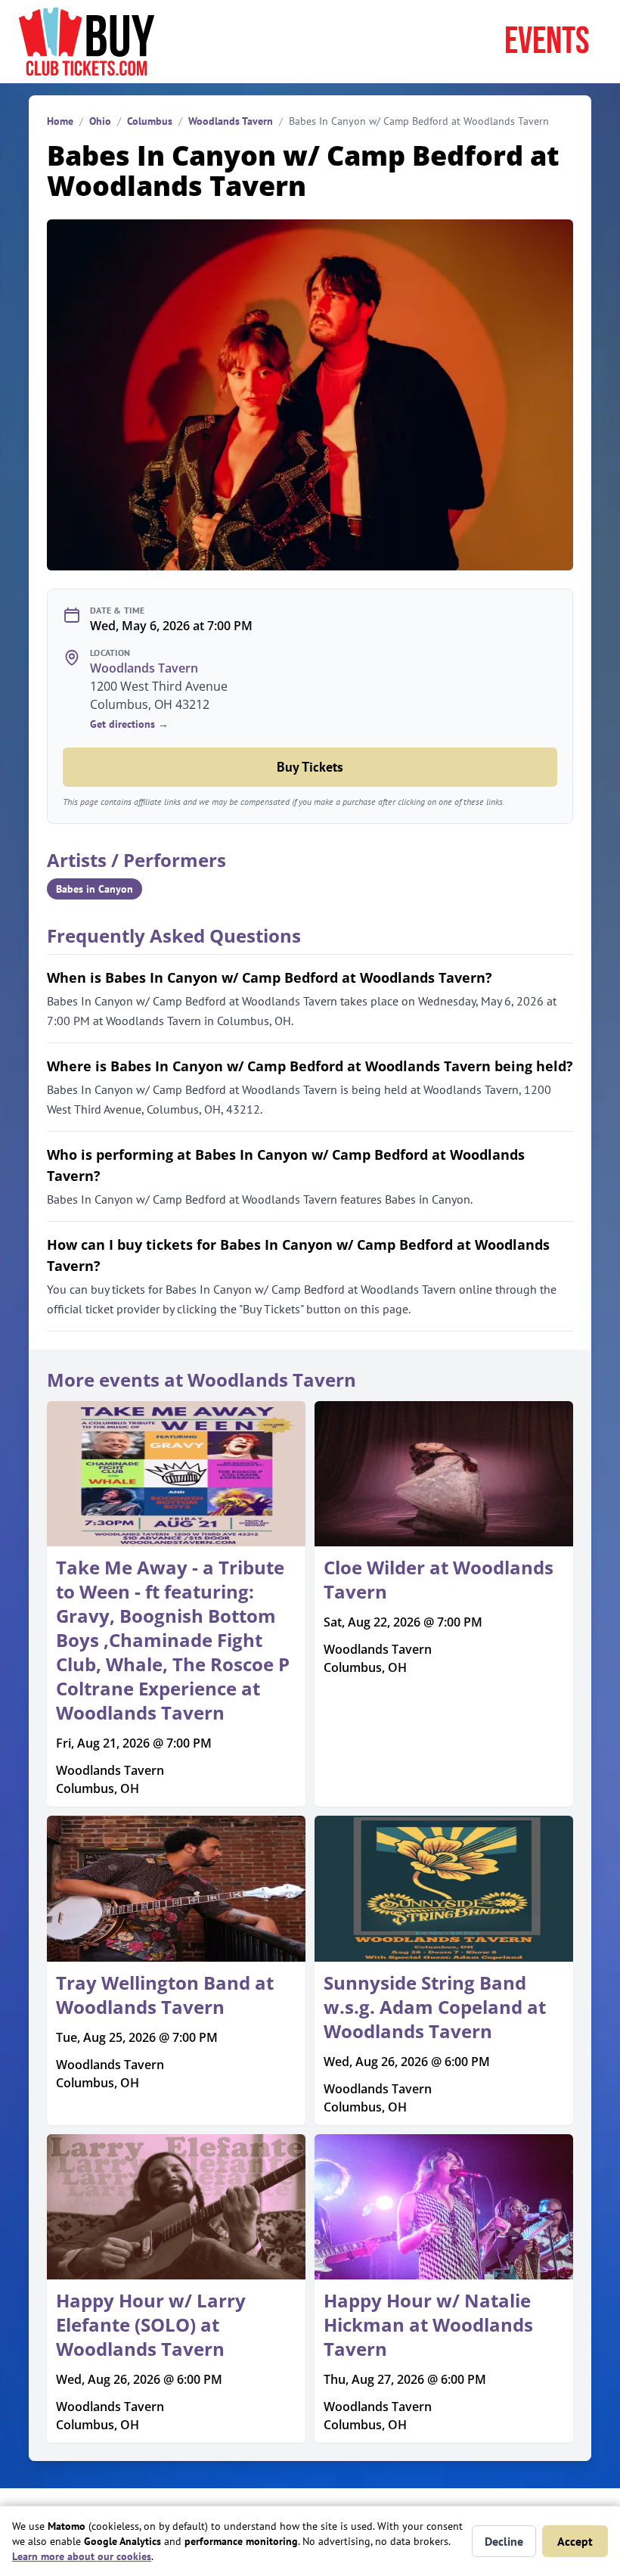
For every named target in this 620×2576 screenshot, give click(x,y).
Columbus (150, 121)
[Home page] (87, 42)
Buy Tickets (310, 767)
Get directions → (129, 724)
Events (547, 42)
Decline (504, 2541)
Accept (575, 2541)
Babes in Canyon (95, 889)
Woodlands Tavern (231, 121)
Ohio (100, 121)
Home (60, 121)
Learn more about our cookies (82, 2556)
